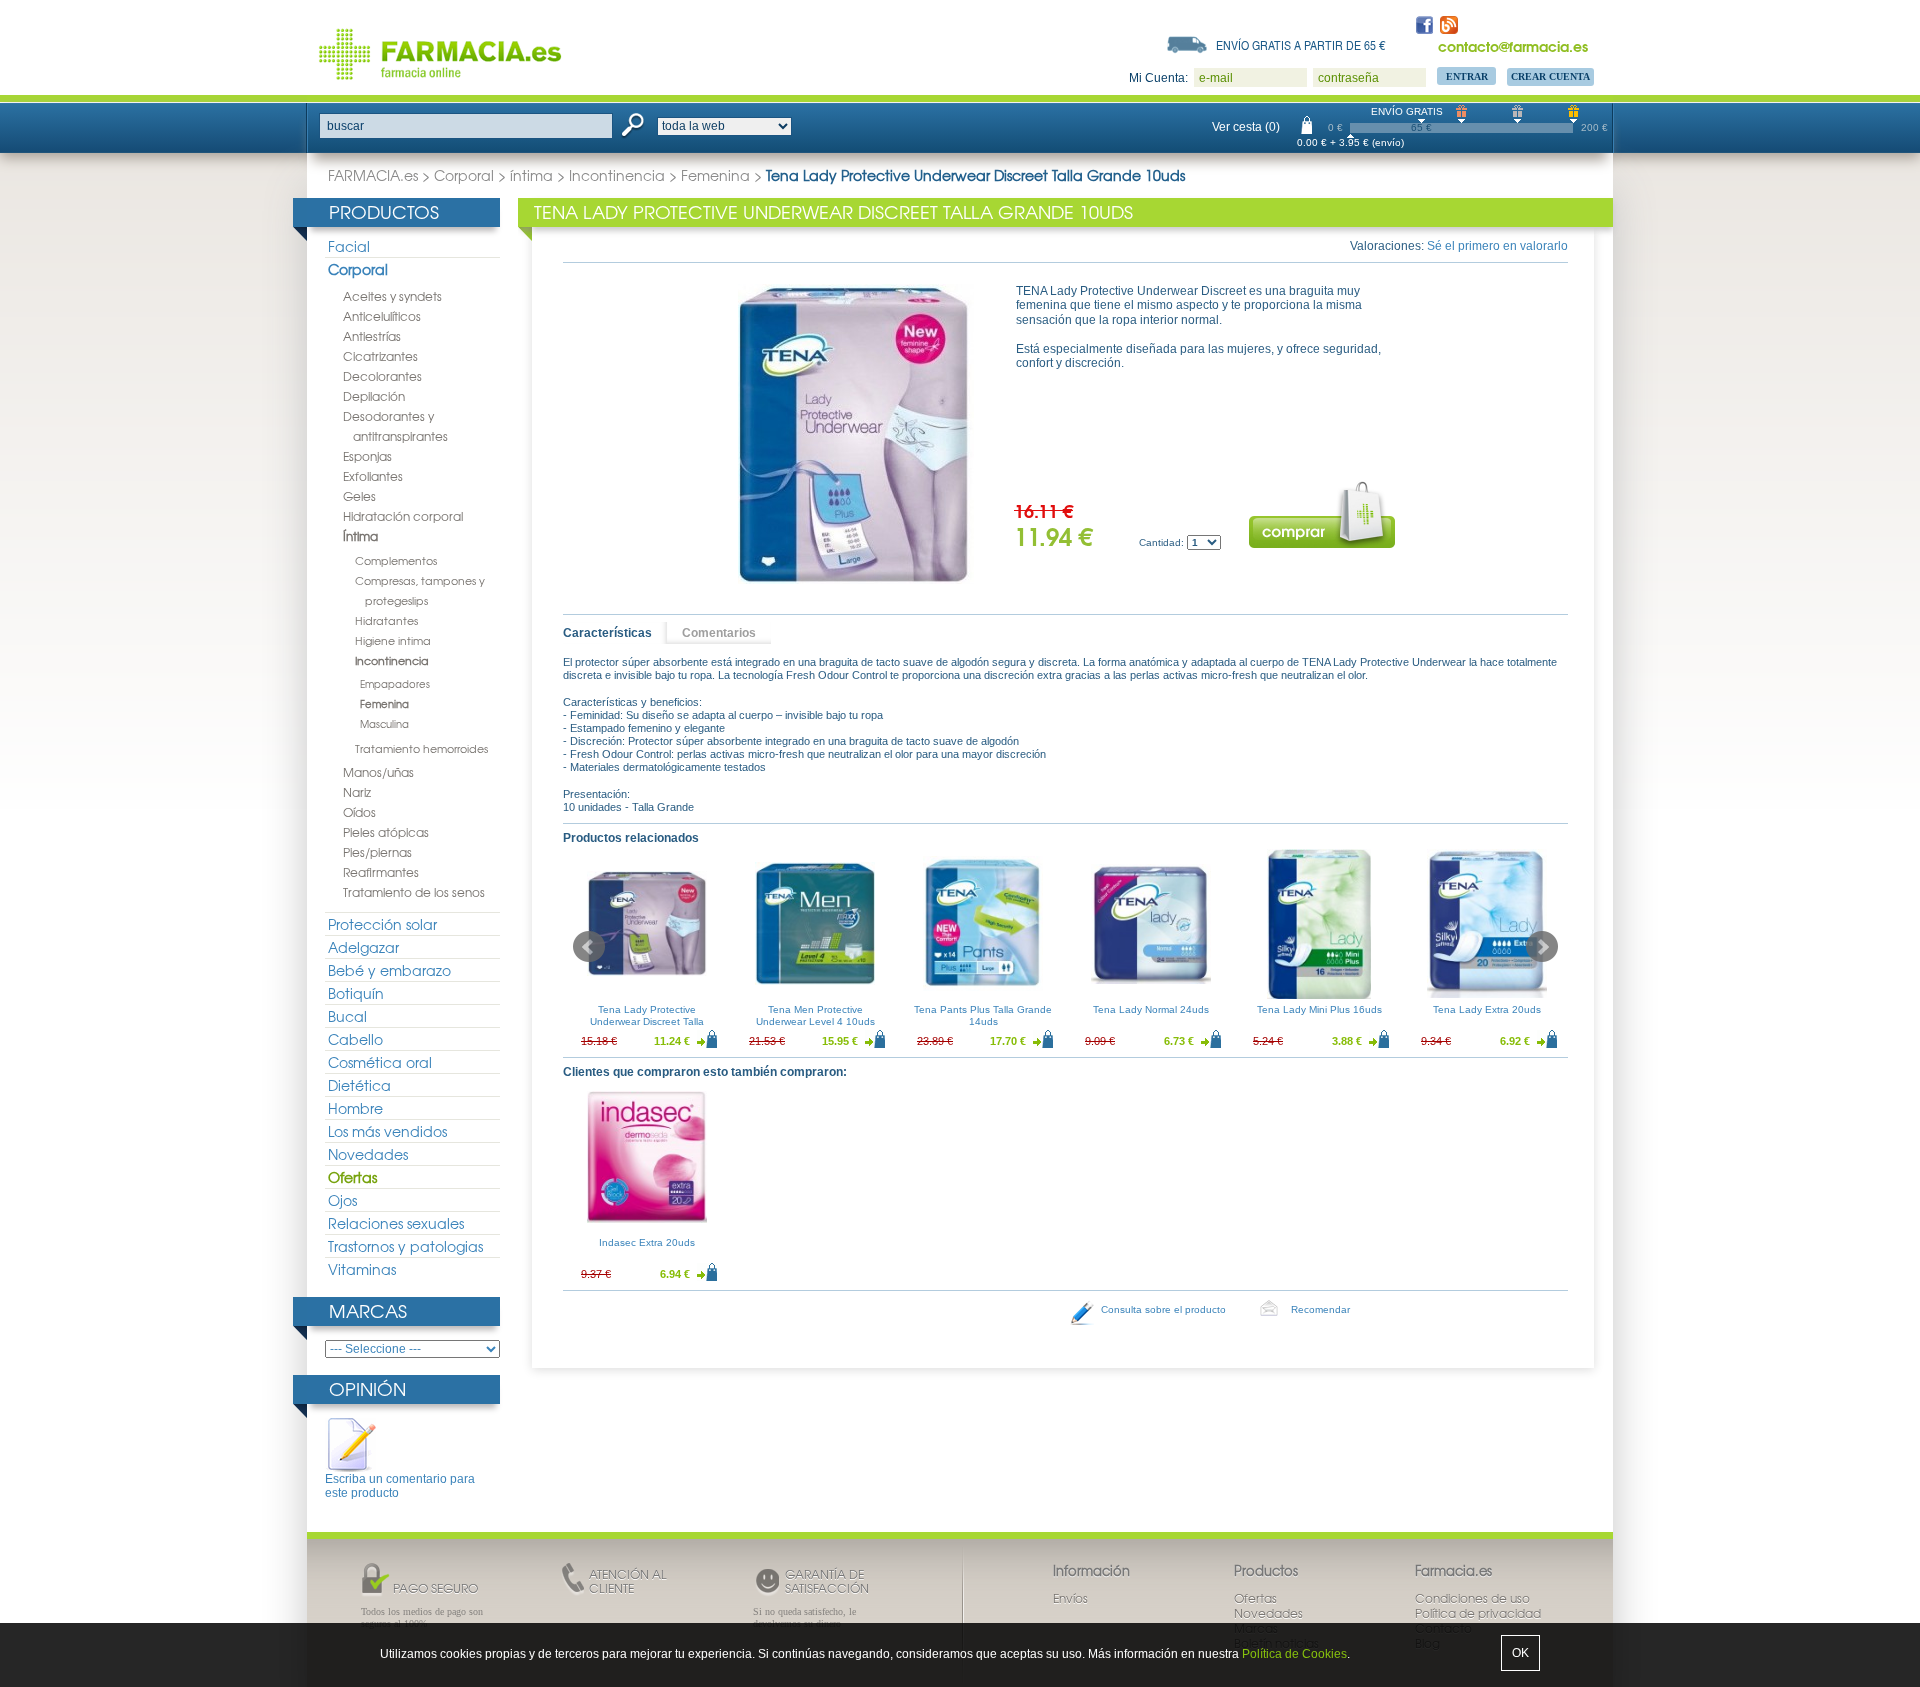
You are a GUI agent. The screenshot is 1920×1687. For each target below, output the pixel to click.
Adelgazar (363, 947)
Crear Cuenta (1550, 76)
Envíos (1070, 1598)
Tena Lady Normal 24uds (1151, 1009)
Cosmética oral (380, 1062)
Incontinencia (617, 175)
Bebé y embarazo (389, 970)
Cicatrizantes (380, 356)
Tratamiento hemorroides (421, 748)
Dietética (359, 1085)
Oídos (359, 812)
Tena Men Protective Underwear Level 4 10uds (815, 1015)
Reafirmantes (381, 872)
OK (1520, 1653)
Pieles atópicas (386, 832)
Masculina (384, 723)
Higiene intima (393, 640)
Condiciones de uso (1472, 1598)
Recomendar (1320, 1309)
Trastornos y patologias (405, 1246)
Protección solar (382, 924)
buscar (345, 126)
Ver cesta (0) (1246, 127)
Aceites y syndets (392, 296)
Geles (359, 496)
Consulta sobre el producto (1163, 1309)
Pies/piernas (377, 852)
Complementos (396, 560)
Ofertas (352, 1177)
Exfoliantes (373, 476)
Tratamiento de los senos (414, 892)
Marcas (368, 1310)
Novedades (368, 1154)
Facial (349, 246)
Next (1542, 947)
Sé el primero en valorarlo (1497, 246)
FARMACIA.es (373, 175)
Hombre (355, 1108)
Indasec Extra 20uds (647, 1242)
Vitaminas (362, 1269)
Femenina (715, 175)
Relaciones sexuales (396, 1223)
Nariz (357, 792)
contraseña (1348, 78)
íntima (531, 175)
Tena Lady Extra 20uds (1487, 1009)
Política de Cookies (1294, 1654)
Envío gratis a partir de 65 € (1301, 45)
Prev (589, 947)
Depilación (374, 396)
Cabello (355, 1039)
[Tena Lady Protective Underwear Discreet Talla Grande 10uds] (856, 434)
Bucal (347, 1016)
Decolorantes (382, 376)
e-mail (1216, 78)
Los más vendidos (387, 1131)
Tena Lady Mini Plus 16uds (1319, 1009)
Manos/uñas (378, 772)
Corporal (464, 175)
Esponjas (367, 456)
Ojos (342, 1200)
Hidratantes (386, 620)
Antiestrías (372, 336)
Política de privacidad (1478, 1613)
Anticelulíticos (382, 316)
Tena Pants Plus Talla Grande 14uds (983, 1015)
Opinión (367, 1388)
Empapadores (395, 683)
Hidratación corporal (403, 516)
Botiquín (356, 993)
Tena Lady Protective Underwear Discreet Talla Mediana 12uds (647, 1021)
